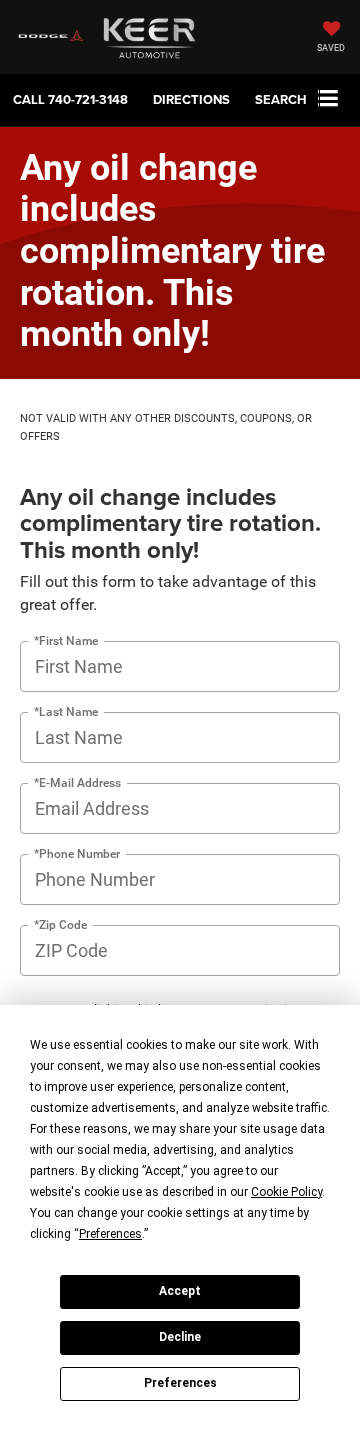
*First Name (66, 640)
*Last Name (66, 711)
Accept (180, 1291)
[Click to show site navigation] (328, 99)
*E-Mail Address (77, 782)
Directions (191, 99)
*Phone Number (77, 853)
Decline (180, 1337)
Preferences (180, 1383)
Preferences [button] (110, 1234)
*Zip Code (60, 924)
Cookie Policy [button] (286, 1192)
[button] (70, 99)
